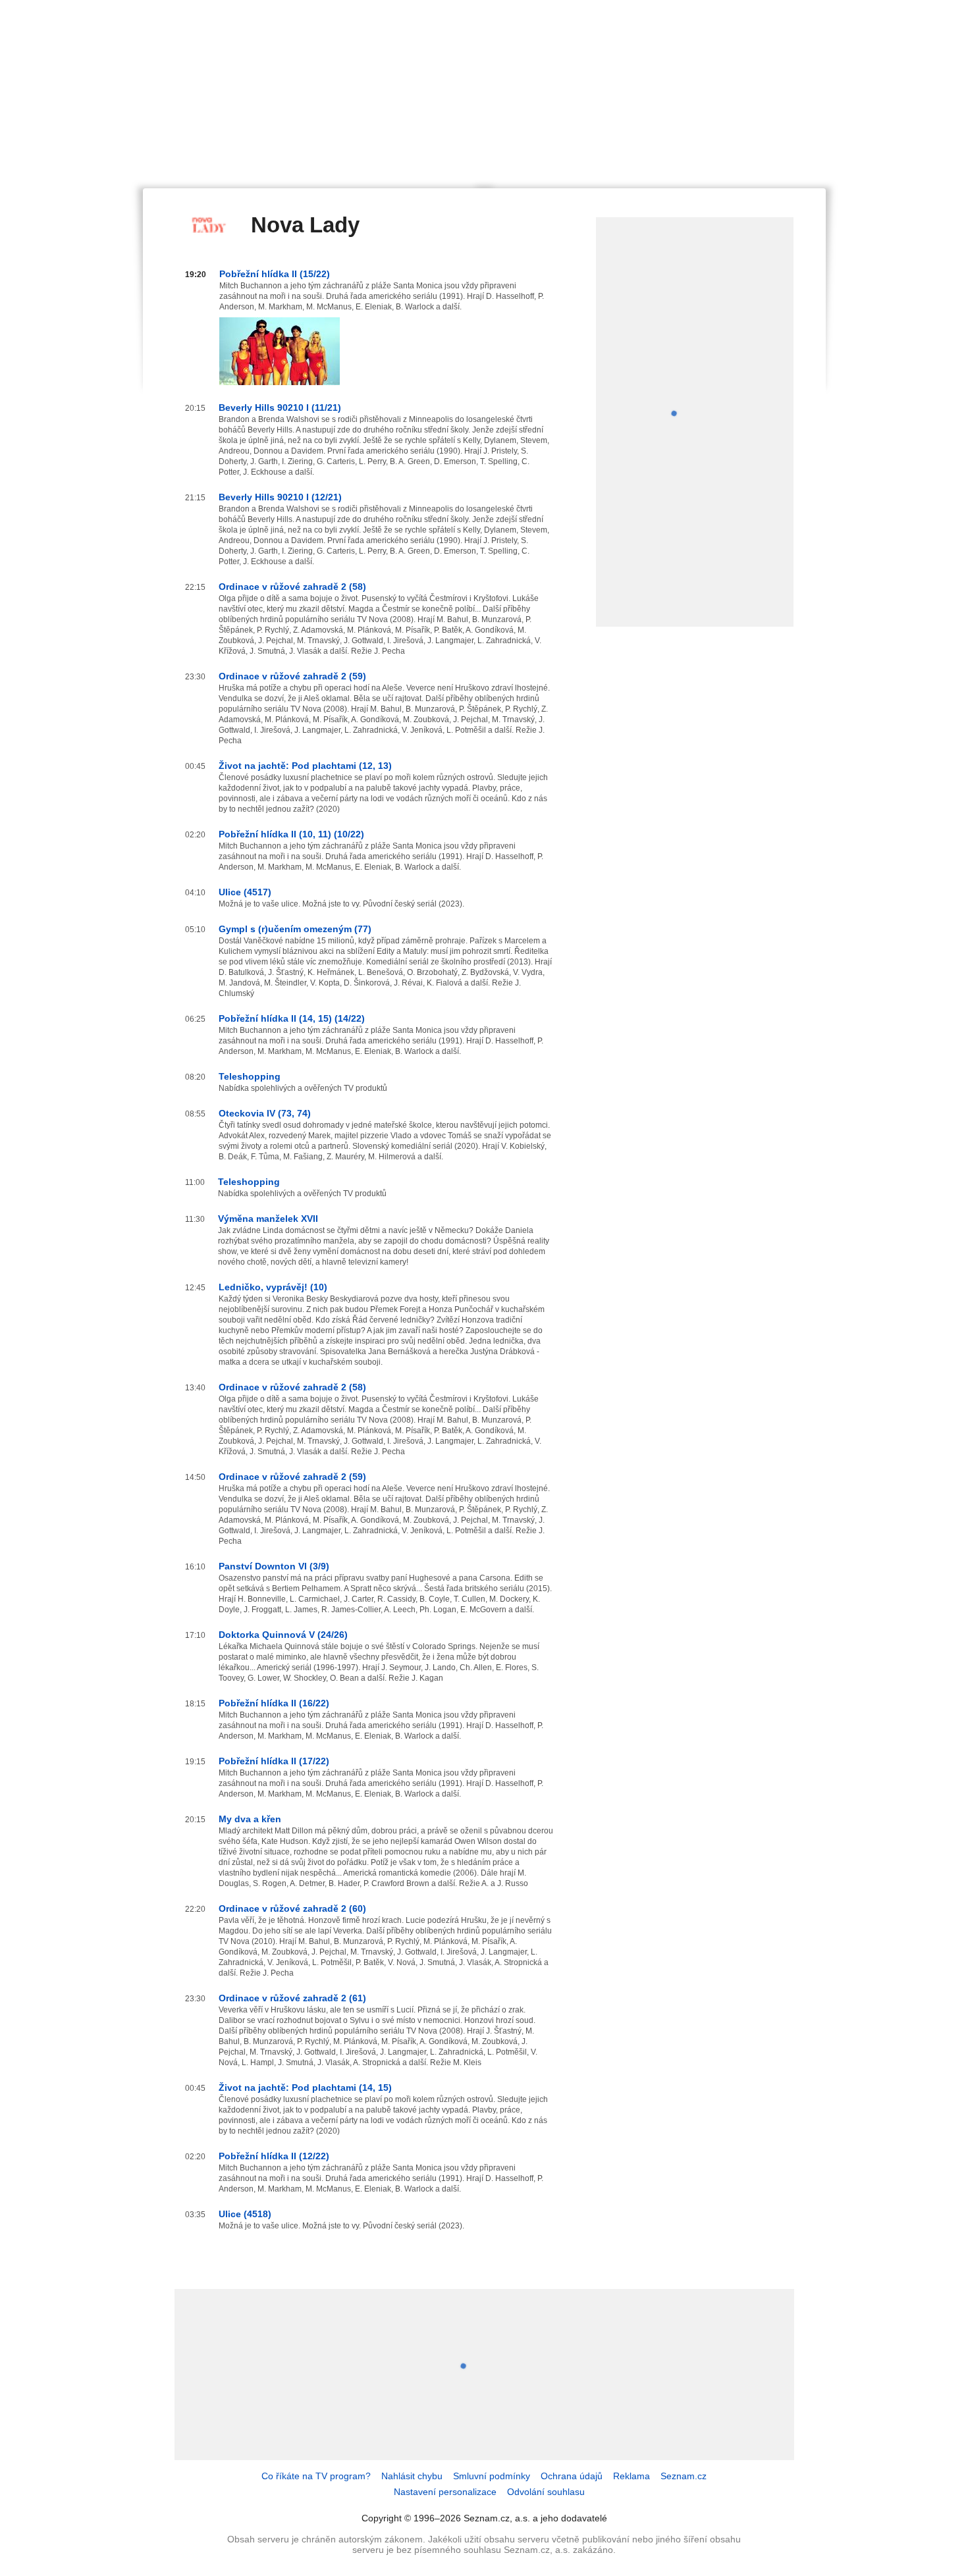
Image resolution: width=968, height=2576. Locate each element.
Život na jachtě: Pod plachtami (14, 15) (305, 2088)
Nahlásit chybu (412, 2476)
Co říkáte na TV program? (316, 2476)
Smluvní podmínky (492, 2476)
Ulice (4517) (245, 892)
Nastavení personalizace (445, 2492)
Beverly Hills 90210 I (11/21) (280, 407)
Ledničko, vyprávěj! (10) (273, 1287)
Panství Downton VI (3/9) (274, 1566)
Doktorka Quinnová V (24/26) (283, 1635)
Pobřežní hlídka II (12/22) (274, 2156)
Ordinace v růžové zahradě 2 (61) (292, 1998)
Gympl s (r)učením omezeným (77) (295, 929)
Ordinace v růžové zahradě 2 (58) (292, 587)
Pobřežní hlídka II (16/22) (274, 1703)
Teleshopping (250, 1076)
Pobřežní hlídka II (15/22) (275, 274)
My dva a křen (250, 1819)
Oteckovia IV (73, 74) (265, 1113)
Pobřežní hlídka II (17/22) (274, 1761)
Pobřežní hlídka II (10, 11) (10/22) (291, 834)
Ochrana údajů (572, 2476)
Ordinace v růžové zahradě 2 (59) (292, 676)
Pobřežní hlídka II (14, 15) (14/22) (292, 1018)
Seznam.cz (684, 2476)
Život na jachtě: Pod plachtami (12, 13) (305, 766)
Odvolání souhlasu (546, 2492)
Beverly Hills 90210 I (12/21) (280, 497)
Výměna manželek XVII (268, 1219)
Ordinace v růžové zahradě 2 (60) (292, 1908)
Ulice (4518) (245, 2214)
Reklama (632, 2476)
